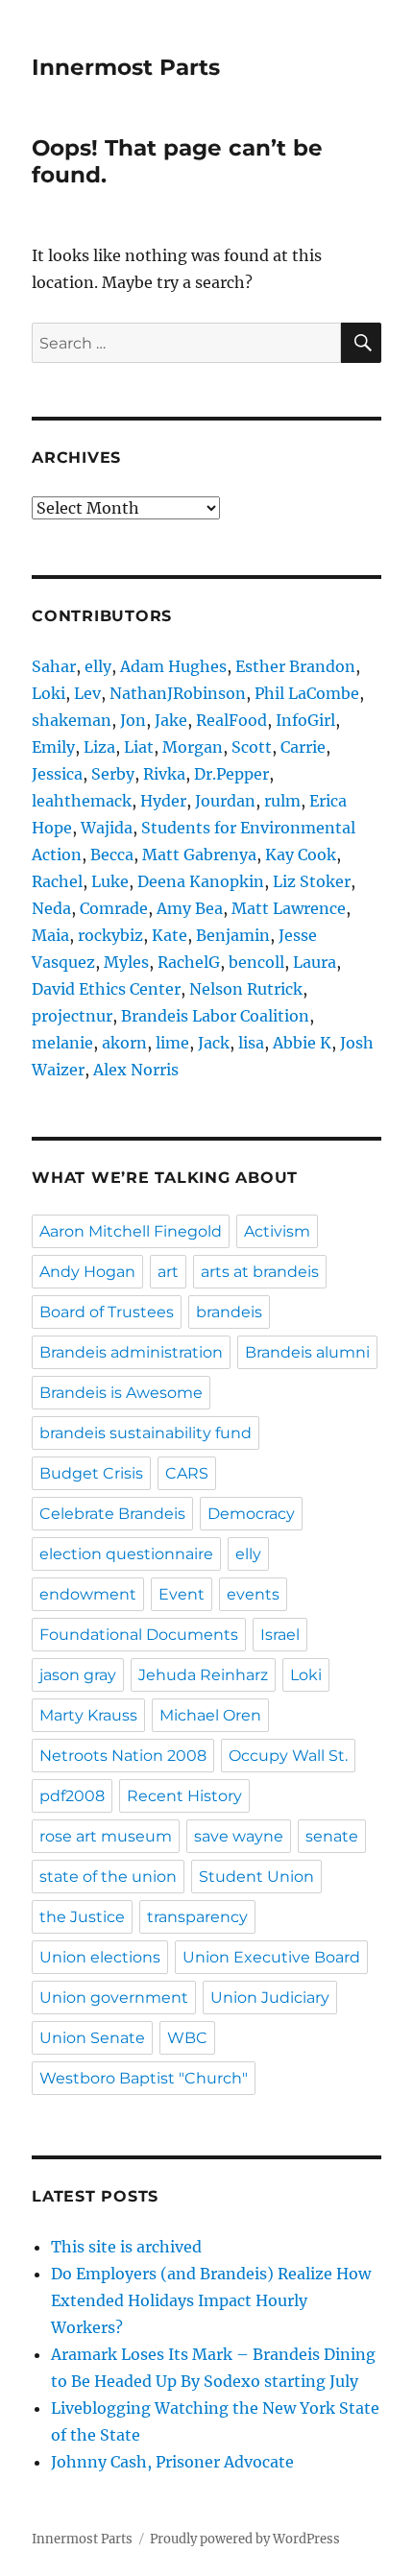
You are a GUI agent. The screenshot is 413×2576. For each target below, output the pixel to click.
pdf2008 (72, 1796)
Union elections (100, 1957)
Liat (139, 747)
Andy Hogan (87, 1272)
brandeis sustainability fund (146, 1433)
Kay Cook (301, 855)
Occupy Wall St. (288, 1756)
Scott (252, 747)
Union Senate (92, 2038)
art (168, 1272)
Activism (277, 1231)
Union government (114, 1998)
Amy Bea (190, 908)
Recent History (184, 1796)
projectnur (72, 1016)
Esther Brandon (295, 666)
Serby (113, 774)
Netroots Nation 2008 (123, 1756)
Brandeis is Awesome (121, 1393)
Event (182, 1594)
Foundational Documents (139, 1635)
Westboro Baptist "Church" (144, 2078)
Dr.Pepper (231, 774)
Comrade (114, 908)
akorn (124, 1043)
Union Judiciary (270, 1998)
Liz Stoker (312, 881)
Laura (315, 962)
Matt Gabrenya (199, 855)
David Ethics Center (106, 989)
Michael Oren (210, 1715)
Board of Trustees (107, 1312)
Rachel (57, 881)
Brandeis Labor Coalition (215, 1016)
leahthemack (82, 801)
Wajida (107, 828)
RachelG (189, 962)
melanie (62, 1043)
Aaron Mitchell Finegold (131, 1231)
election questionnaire (126, 1554)
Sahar (54, 666)
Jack (214, 1043)
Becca (112, 855)
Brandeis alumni (307, 1352)
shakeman (72, 720)
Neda (51, 908)
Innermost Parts (126, 67)
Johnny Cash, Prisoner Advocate (172, 2462)
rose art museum (106, 1836)
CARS (187, 1473)
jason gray (78, 1675)
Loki (49, 693)
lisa (251, 1043)
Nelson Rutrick (246, 989)
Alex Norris (136, 1070)
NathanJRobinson (178, 693)
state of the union (108, 1877)
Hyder (163, 801)
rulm (282, 801)
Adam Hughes (173, 666)
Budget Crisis (91, 1473)
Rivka (164, 774)
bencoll (256, 962)
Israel (280, 1635)
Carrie (303, 747)
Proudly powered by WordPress (245, 2539)
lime (172, 1043)
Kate (170, 935)
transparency (197, 1917)
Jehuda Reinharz (203, 1675)
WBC (187, 2038)
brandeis (229, 1312)
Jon (133, 720)
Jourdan (225, 801)
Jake (171, 720)
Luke (110, 881)
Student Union (256, 1877)
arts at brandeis (260, 1272)
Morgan (193, 747)
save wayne (239, 1836)
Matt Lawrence (289, 908)
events (253, 1594)
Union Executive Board (271, 1957)
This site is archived (126, 2247)
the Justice (82, 1917)
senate (332, 1836)
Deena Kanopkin (201, 881)
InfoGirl (305, 720)
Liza (99, 747)
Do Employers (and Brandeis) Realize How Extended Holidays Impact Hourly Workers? (211, 2300)
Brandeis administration (131, 1352)
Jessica (57, 774)
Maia (50, 935)
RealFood (231, 720)
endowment (88, 1594)
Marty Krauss (88, 1715)
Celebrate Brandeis (112, 1514)
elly (98, 666)
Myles (126, 962)
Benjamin (233, 935)
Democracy (251, 1514)
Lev (87, 693)
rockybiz (110, 935)
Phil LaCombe (307, 693)
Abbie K (302, 1043)
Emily (53, 747)
